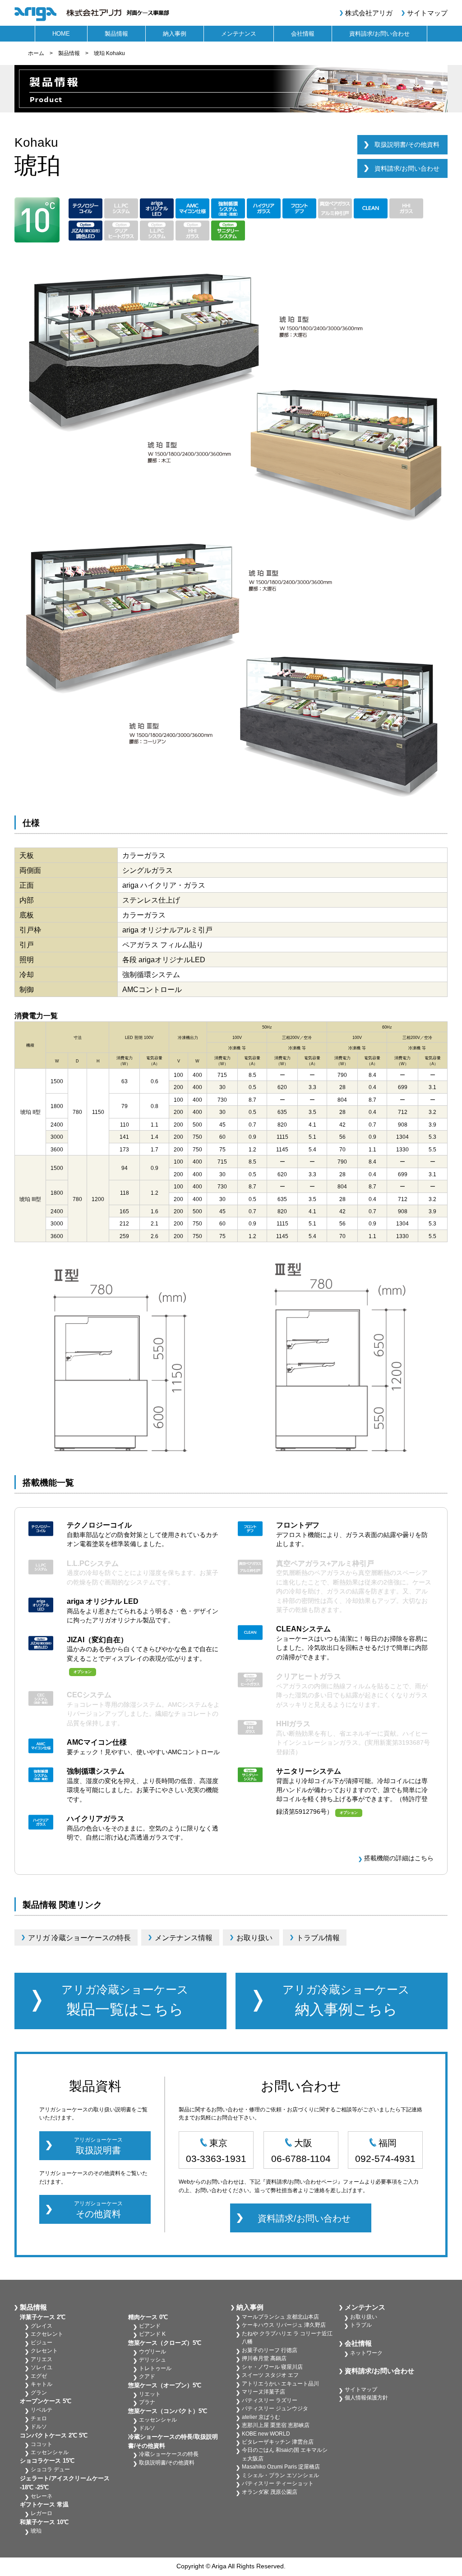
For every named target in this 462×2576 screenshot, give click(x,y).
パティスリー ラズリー (270, 2400)
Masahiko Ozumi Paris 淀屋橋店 (281, 2467)
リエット (150, 2394)
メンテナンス (239, 34)
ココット (42, 2444)
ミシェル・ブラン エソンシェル (280, 2475)
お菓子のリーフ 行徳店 (270, 2350)
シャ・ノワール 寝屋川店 (272, 2367)
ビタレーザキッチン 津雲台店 (278, 2442)
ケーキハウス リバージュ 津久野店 (284, 2325)
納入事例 (175, 34)
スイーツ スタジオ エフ (270, 2375)
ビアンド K (152, 2334)
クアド (147, 2376)
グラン (39, 2393)
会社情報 (303, 34)
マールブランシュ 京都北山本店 (280, 2317)
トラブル (361, 2325)
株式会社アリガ (369, 13)
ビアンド (150, 2326)
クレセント (44, 2351)
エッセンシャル (50, 2452)
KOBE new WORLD (266, 2434)
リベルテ (42, 2410)
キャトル (42, 2384)
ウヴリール (152, 2352)
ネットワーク (366, 2353)
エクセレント (47, 2334)
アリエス (42, 2359)
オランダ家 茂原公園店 (270, 2492)
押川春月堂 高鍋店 (264, 2358)
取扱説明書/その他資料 (407, 145)
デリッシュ (152, 2360)
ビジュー (42, 2343)
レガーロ (42, 2513)
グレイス (42, 2326)
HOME (61, 34)
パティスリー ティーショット (278, 2483)
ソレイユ (42, 2367)
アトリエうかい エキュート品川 (280, 2384)
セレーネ (42, 2496)
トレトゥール (155, 2368)
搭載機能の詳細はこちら (399, 1858)
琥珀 (36, 2531)
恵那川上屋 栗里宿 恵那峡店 (276, 2425)
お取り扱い (364, 2317)
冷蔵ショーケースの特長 (169, 2454)
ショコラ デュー (50, 2469)
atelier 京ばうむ (261, 2417)
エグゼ (39, 2376)
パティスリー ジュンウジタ (275, 2408)
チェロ (39, 2418)
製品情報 (116, 34)
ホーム (36, 53)
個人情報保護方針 (366, 2398)
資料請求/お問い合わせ (379, 34)
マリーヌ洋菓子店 (263, 2392)
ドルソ (39, 2427)
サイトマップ (427, 13)
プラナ (147, 2402)
